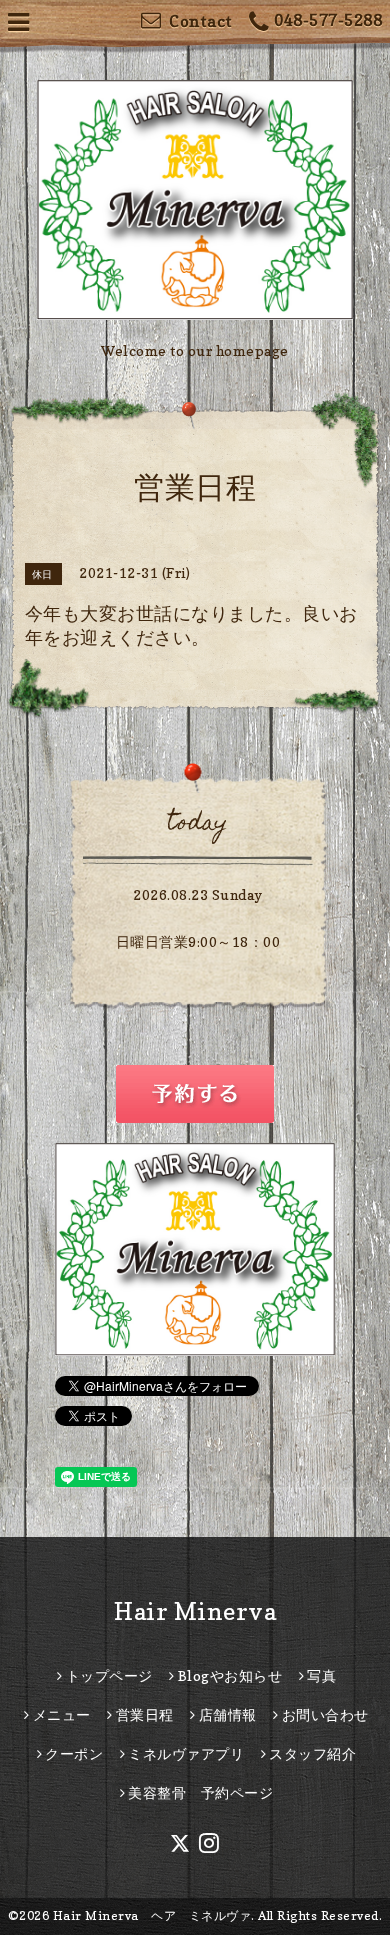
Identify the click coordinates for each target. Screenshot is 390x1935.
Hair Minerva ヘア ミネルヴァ (152, 1915)
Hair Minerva (195, 1611)
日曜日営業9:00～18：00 (198, 941)
